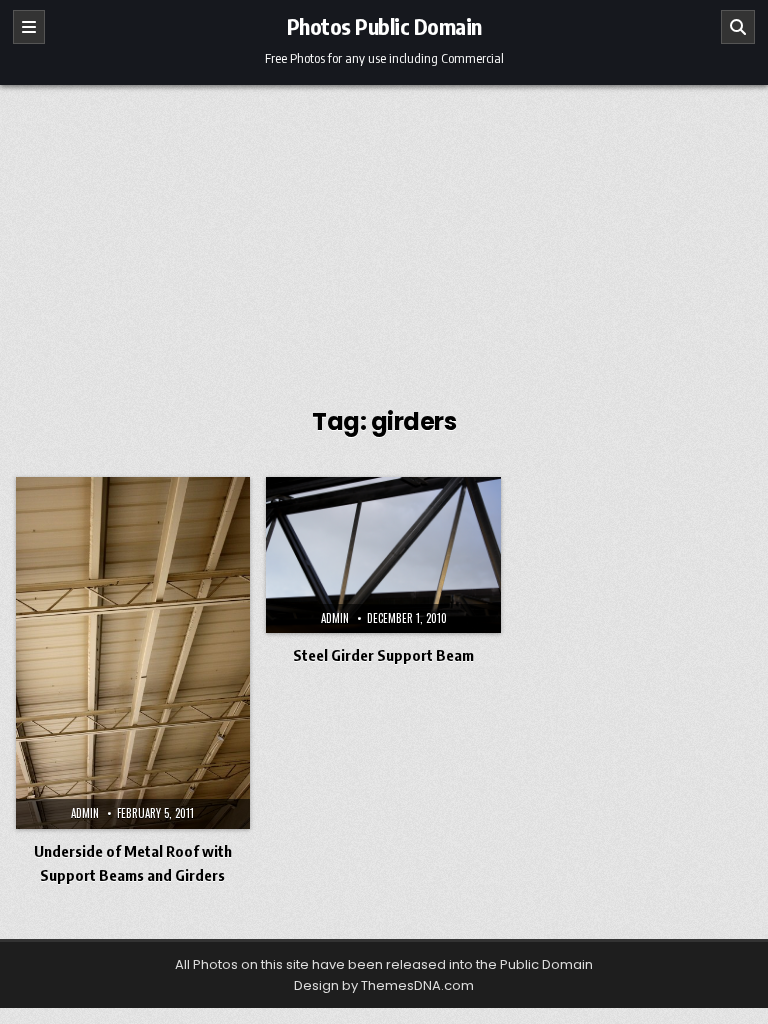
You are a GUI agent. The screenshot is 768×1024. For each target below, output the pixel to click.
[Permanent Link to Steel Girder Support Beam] (383, 555)
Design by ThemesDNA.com (384, 985)
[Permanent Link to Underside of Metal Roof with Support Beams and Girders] (133, 653)
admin (85, 813)
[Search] (738, 27)
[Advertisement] (384, 235)
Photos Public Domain (384, 26)
